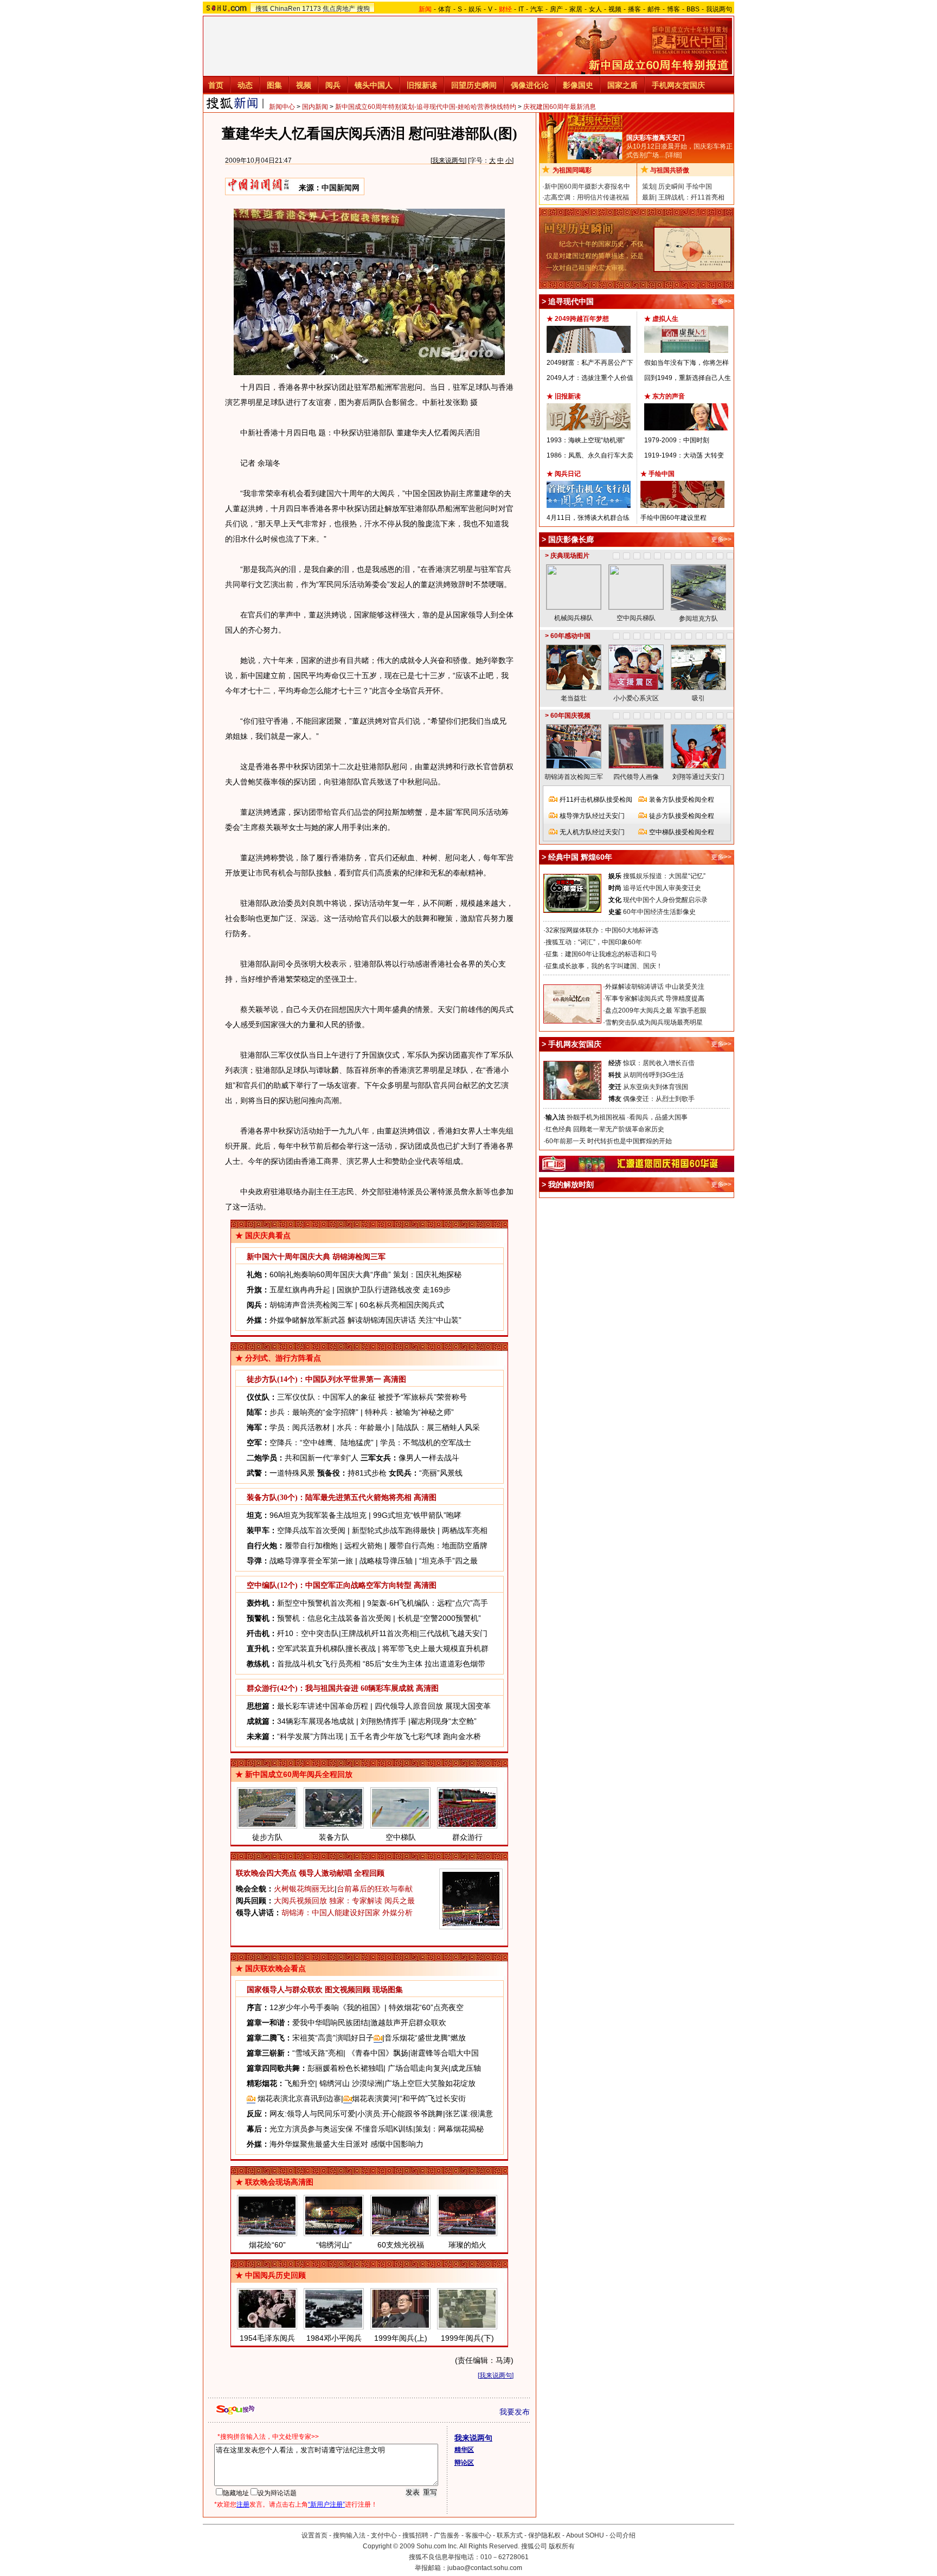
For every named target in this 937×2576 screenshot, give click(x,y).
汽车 (537, 9)
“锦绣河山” (334, 2245)
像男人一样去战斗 (429, 1458)
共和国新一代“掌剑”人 (322, 1458)
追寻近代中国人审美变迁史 (662, 888)
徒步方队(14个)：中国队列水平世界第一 (314, 1379)
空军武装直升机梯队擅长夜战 (326, 1648)
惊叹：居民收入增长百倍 (659, 1063)
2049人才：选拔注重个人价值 (590, 378)
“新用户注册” (326, 2504)
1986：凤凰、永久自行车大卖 (590, 455)
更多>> (721, 301)
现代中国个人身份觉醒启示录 (665, 900)
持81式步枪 (367, 1473)
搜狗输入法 (349, 2535)
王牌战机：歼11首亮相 (691, 197)
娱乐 (475, 9)
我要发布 (515, 2412)
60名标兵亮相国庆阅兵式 (402, 1305)
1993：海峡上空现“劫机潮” (586, 440)
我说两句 (719, 9)
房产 (556, 9)
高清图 (395, 1379)
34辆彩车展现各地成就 (316, 1721)
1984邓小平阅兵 (334, 2338)
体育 (445, 9)
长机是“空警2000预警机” (439, 1618)
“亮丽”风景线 (441, 1473)
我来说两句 (448, 160)
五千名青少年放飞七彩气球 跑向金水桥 (415, 1736)
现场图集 (388, 1990)
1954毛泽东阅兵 (267, 2338)
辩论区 (464, 2463)
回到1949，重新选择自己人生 (688, 378)
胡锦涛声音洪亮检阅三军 (311, 1305)
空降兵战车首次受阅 (311, 1530)
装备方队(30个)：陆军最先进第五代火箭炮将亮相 (329, 1498)
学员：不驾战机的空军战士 (426, 1442)
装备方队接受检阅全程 (682, 800)
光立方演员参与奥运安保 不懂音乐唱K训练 (341, 2129)
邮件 (654, 9)
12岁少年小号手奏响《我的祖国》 (327, 2007)
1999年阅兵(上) (401, 2338)
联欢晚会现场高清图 (279, 2182)
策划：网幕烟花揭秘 (450, 2129)
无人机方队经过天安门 (592, 832)
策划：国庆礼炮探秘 (427, 1274)
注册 (243, 2504)
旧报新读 (422, 85)
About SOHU (585, 2535)
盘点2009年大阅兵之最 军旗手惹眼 (656, 1010)
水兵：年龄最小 (363, 1427)
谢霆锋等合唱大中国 (445, 2053)
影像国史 (578, 85)
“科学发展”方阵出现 (310, 1736)
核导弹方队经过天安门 (592, 816)
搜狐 (262, 9)
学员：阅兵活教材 (300, 1427)
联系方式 (510, 2535)
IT (521, 9)
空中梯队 (401, 1837)
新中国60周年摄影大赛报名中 (587, 186)
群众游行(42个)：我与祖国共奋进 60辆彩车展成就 (330, 1688)
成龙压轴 (466, 2068)
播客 (634, 9)
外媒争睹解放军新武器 (307, 1320)
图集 (274, 85)
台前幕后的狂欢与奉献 (375, 1889)
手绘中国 (699, 186)
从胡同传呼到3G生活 (653, 1075)
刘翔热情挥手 (383, 1721)
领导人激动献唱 (325, 1873)
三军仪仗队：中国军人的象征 (326, 1397)
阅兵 (333, 85)
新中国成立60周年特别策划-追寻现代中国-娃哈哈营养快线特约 (426, 107)
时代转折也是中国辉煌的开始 (630, 1141)
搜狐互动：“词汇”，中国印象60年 (594, 942)
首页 (216, 85)
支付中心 (384, 2535)
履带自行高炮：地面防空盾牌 (438, 1545)
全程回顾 (369, 1873)
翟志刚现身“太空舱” (444, 1721)
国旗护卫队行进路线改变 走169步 (394, 1290)
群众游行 (467, 1837)
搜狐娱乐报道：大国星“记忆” (664, 876)
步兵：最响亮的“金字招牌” (314, 1412)
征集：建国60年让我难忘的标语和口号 (601, 954)
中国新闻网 (341, 188)
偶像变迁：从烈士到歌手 (659, 1099)
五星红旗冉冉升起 (300, 1290)
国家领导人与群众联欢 (285, 1990)
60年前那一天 (566, 1141)
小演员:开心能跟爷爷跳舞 (400, 2114)
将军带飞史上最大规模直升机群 (435, 1648)
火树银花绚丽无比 (304, 1889)
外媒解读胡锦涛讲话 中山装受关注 (655, 987)
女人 (595, 9)
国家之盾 (622, 85)
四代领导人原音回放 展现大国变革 (433, 1706)
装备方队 (334, 1837)
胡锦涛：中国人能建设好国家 (331, 1912)
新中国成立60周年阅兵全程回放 (299, 1774)
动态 (245, 85)
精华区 (464, 2450)
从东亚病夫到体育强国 (656, 1087)
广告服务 (447, 2535)
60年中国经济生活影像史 (659, 912)
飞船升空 (300, 2083)
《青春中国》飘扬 (378, 2053)
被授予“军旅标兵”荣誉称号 (422, 1397)
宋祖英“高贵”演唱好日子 (333, 2038)
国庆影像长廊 (571, 539)
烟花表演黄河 (375, 2098)
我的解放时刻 (571, 1184)
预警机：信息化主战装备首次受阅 (334, 1618)
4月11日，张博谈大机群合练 (588, 518)
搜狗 (363, 9)
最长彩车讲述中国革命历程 (323, 1706)
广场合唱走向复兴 (418, 2068)
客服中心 (478, 2535)
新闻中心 (282, 107)
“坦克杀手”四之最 (448, 1561)
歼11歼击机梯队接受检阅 (596, 800)
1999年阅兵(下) (467, 2338)
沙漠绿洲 (367, 2083)
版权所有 (562, 2546)
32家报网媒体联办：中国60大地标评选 (602, 930)
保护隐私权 (544, 2535)
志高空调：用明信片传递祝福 (587, 197)
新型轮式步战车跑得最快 (394, 1530)
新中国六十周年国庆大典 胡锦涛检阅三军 (316, 1257)
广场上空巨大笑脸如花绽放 (430, 2083)
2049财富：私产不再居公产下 (590, 363)
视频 (615, 9)
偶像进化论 (530, 85)
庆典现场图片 (570, 556)
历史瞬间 (671, 186)
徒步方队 (267, 1837)
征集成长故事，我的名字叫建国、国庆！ (604, 966)
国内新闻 (315, 107)
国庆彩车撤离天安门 (656, 138)
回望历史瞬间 (474, 85)
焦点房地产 (339, 9)
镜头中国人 (374, 85)
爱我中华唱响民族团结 (330, 2023)
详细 (673, 155)
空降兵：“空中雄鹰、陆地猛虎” (322, 1442)
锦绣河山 (335, 2083)
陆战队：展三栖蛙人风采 (438, 1427)
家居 (576, 9)
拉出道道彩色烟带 (455, 1664)
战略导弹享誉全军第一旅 (311, 1561)
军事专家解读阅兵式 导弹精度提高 (655, 999)
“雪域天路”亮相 (318, 2053)
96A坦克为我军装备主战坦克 (318, 1515)
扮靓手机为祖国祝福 (596, 1117)
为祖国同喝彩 (572, 170)
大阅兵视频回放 (300, 1901)
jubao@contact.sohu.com (485, 2568)
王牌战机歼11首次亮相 (379, 1633)
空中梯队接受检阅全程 (682, 832)
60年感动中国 (570, 636)
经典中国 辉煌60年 (580, 857)
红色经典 (559, 1129)
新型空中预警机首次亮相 (319, 1603)
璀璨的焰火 (467, 2245)
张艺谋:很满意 (469, 2114)
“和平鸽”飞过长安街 (433, 2098)
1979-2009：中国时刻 (677, 440)
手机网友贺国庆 (678, 85)
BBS (693, 9)
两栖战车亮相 (465, 1530)
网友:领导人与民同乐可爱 (312, 2114)
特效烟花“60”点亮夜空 (426, 2007)
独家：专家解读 (356, 1901)
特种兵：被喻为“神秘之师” (409, 1412)
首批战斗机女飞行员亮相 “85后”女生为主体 (350, 1664)
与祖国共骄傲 (670, 170)
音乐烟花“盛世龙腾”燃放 (425, 2038)
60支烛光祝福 (401, 2245)
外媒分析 (397, 1912)
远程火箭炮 (363, 1545)
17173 (312, 9)
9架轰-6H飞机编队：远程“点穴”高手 (428, 1603)
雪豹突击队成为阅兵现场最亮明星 (654, 1022)
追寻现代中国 (571, 301)
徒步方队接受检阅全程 (682, 816)
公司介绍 (622, 2535)
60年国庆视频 (570, 716)
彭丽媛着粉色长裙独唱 (345, 2068)
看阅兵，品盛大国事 (658, 1117)
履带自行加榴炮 (311, 1545)
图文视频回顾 (348, 1990)
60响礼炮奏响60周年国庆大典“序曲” (330, 1274)
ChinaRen (285, 9)
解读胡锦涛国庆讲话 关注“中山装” (405, 1320)
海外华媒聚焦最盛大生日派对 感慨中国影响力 (346, 2144)
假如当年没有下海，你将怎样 (686, 363)
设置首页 (315, 2535)
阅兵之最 (400, 1901)
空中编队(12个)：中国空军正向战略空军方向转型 (329, 1585)
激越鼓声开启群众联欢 (408, 2023)
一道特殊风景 (292, 1473)
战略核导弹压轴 (386, 1561)
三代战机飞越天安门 (453, 1633)
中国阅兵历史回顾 (275, 2275)
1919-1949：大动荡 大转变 (684, 455)
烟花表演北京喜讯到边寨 (298, 2098)
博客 (673, 9)
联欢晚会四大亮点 (266, 1873)
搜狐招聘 (415, 2535)
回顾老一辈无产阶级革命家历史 (619, 1129)
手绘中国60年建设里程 (673, 518)
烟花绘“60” (267, 2245)
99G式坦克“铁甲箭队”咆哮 (417, 1515)
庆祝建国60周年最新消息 (560, 107)
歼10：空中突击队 (308, 1633)
